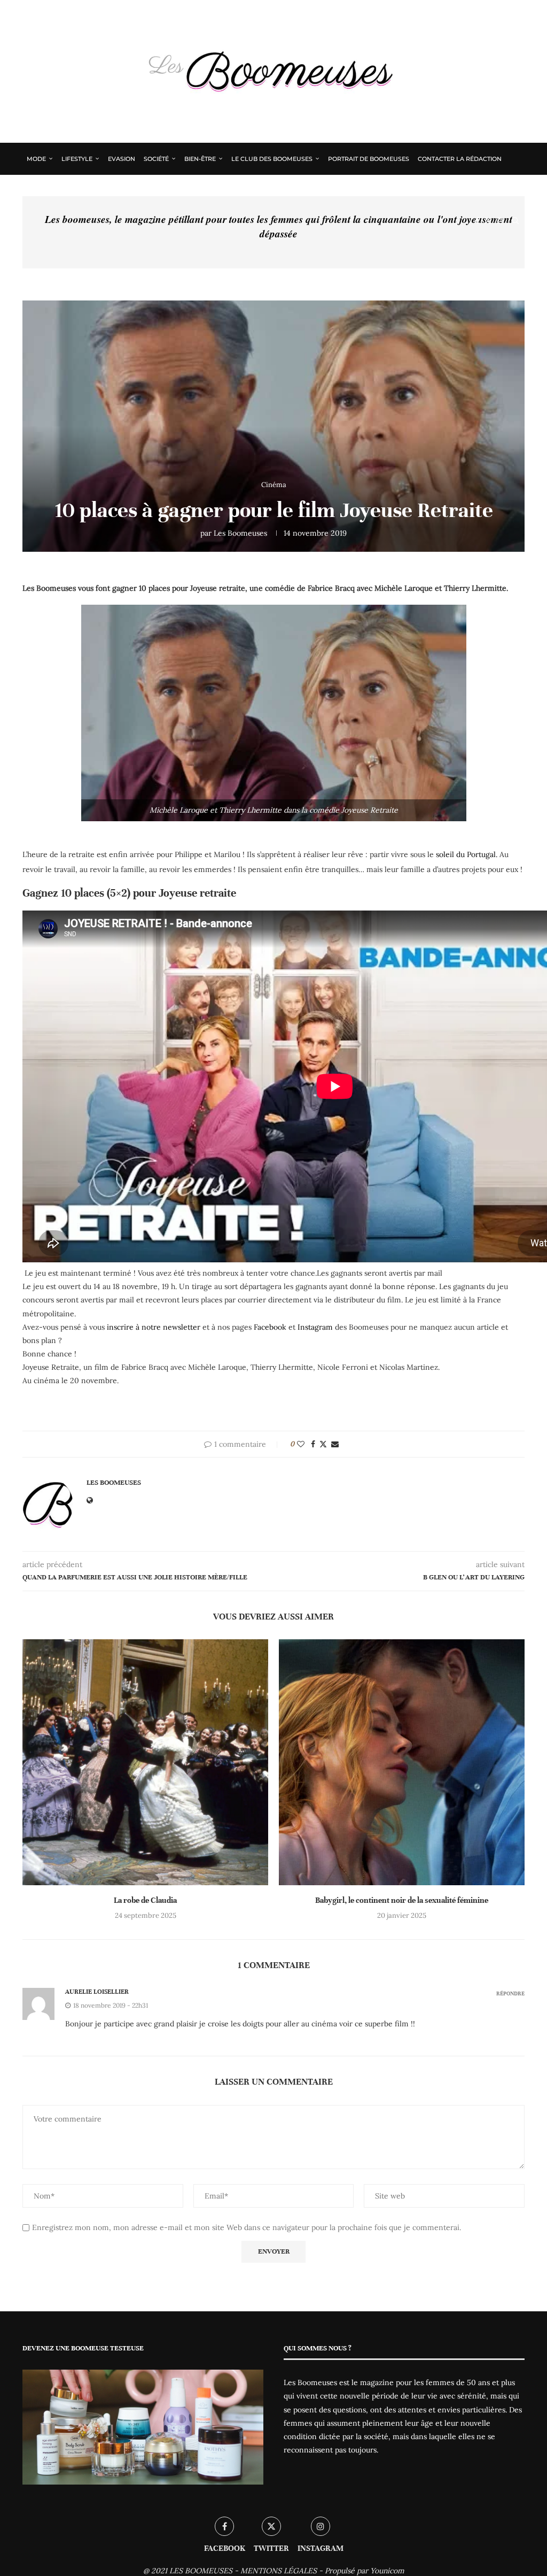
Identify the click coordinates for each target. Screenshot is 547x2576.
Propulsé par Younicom (365, 2571)
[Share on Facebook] (313, 1444)
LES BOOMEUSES (201, 2571)
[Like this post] (301, 1444)
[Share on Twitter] (323, 1444)
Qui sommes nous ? (59, 190)
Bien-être (200, 159)
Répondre (510, 1993)
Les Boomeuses (240, 533)
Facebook (270, 1327)
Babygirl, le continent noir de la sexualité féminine (402, 1900)
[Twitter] (488, 221)
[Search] (515, 221)
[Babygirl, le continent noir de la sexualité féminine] (402, 1762)
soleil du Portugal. (467, 854)
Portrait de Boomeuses (369, 159)
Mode (36, 159)
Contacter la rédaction (460, 159)
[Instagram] (500, 221)
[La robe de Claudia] (145, 1762)
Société (156, 159)
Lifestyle (77, 159)
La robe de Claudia (145, 1900)
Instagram (315, 1327)
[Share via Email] (335, 1444)
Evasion (122, 159)
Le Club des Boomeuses (272, 159)
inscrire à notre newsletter (154, 1327)
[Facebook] (477, 221)
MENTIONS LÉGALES (279, 2571)
